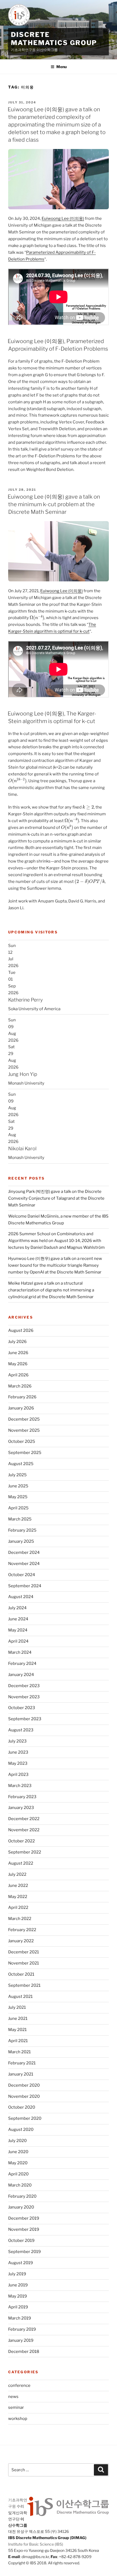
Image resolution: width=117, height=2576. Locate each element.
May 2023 (18, 1763)
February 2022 (22, 1930)
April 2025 (18, 1508)
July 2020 (17, 2141)
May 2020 (18, 2163)
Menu (61, 67)
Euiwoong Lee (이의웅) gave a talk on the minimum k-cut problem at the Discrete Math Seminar (54, 504)
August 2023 (21, 1730)
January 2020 (21, 2207)
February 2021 (22, 2063)
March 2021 (19, 2052)
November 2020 (24, 2096)
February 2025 (22, 1530)
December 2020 (24, 2085)
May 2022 (18, 1897)
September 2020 (25, 2118)
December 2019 (24, 2218)
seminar (16, 2407)
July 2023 (17, 1741)
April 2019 (18, 2307)
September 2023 (25, 1719)
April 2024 (18, 1641)
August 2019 (21, 2263)
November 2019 (24, 2229)
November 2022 (24, 1830)
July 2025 (17, 1475)
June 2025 (18, 1486)
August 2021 (20, 1997)
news (13, 2397)
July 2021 (17, 2007)
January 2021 (21, 2074)
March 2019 (20, 2318)
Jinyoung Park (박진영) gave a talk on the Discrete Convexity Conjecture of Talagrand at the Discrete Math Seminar (56, 1198)
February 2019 (22, 2329)
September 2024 (25, 1586)
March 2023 (20, 1786)
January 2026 (21, 1408)
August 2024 (21, 1597)
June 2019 (18, 2285)
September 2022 (25, 1852)
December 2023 (24, 1686)
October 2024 (22, 1575)
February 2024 (22, 1664)
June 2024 (18, 1619)
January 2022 (21, 1941)
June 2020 (18, 2152)
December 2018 (24, 2352)
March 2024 (20, 1652)
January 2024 (21, 1675)
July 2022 (17, 1874)
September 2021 (24, 1985)
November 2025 (24, 1430)
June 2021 (18, 2019)
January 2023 (21, 1808)
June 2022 (18, 1886)
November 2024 (24, 1564)
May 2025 (18, 1497)
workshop (18, 2419)
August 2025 (21, 1464)
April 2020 (18, 2174)
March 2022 (20, 1919)
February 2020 (22, 2196)
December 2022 (24, 1819)
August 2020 (21, 2130)
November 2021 (24, 1963)
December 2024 (24, 1552)
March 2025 (20, 1519)
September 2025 (25, 1453)
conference (19, 2385)
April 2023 (18, 1775)
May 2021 (17, 2030)
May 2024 (18, 1630)
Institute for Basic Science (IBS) (36, 2544)
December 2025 (24, 1419)
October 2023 (22, 1708)
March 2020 (20, 2185)
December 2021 (24, 1952)
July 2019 (17, 2274)
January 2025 (21, 1541)
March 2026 (20, 1386)
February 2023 (22, 1797)
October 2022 (21, 1841)
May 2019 (18, 2296)
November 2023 (24, 1697)
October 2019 (21, 2241)
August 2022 (21, 1863)
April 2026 (18, 1375)
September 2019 (24, 2252)
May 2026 (18, 1364)
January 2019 (21, 2340)
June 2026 (18, 1353)
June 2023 (18, 1752)
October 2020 (22, 2107)
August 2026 (21, 1330)
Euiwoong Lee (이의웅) (63, 218)
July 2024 (17, 1608)
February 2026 (22, 1397)
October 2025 (22, 1441)
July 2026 (17, 1342)
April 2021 (18, 2041)
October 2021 (21, 1974)
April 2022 (18, 1908)
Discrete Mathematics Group (54, 39)
